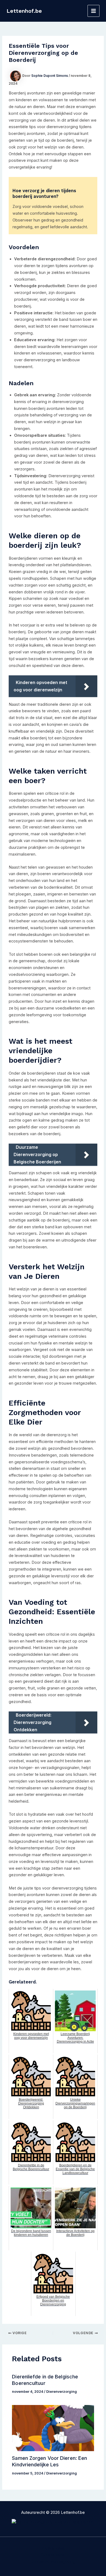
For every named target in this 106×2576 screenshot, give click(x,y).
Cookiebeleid (53, 2555)
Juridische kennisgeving (53, 2562)
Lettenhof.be (24, 11)
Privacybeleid (53, 2548)
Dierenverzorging (62, 2392)
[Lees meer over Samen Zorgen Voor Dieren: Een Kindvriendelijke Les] (53, 2428)
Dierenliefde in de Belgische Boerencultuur (45, 2380)
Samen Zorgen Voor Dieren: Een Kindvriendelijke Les (49, 2461)
